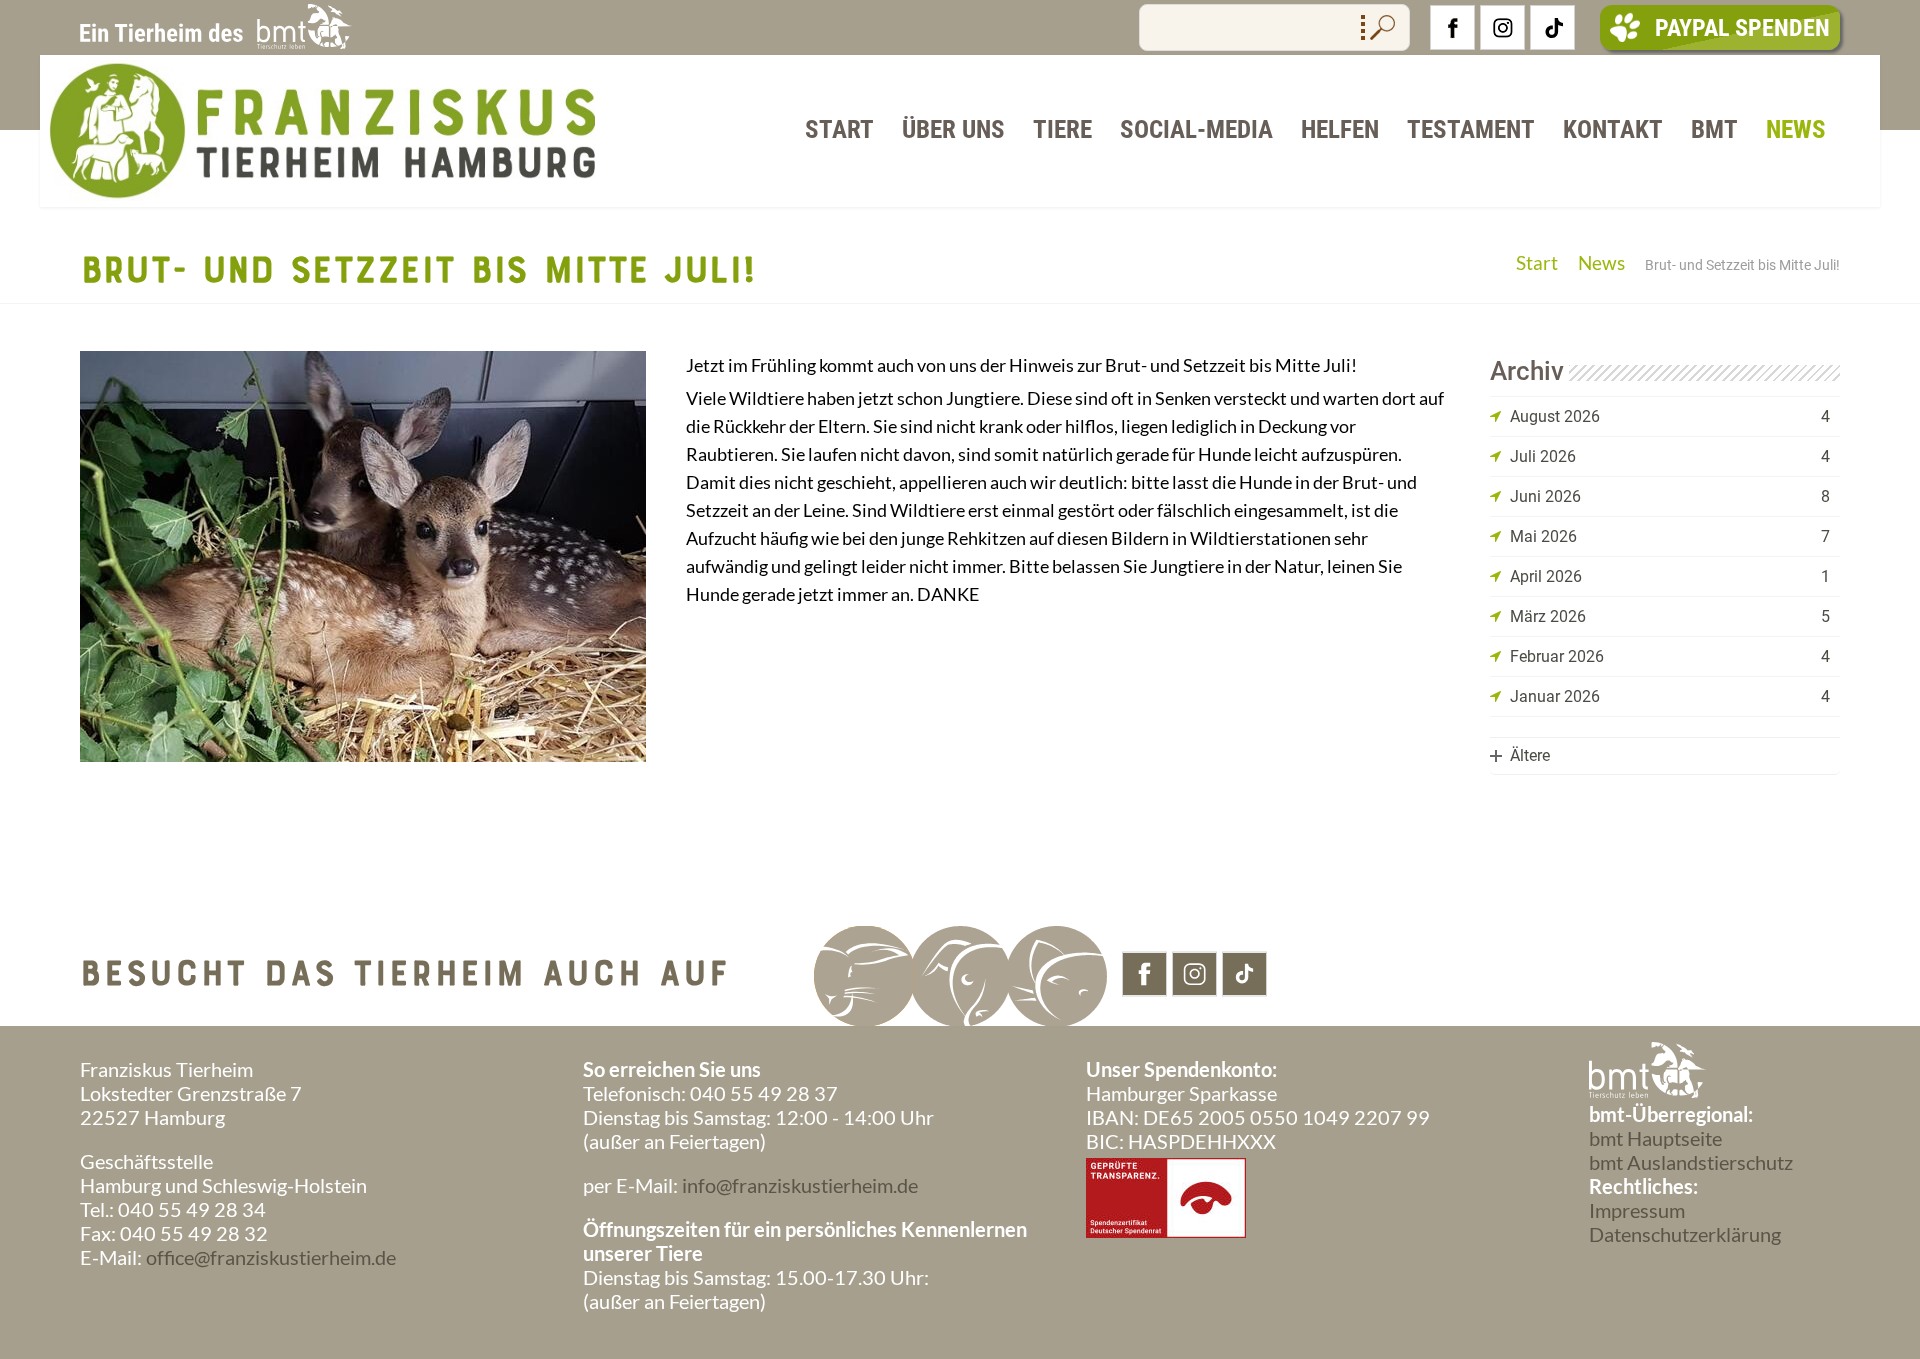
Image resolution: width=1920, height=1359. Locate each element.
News (1796, 129)
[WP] (317, 197)
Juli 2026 (1543, 456)
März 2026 (1548, 616)
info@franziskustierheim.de (800, 1185)
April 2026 (1546, 576)
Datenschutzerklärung (1685, 1234)
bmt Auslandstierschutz (1691, 1162)
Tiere (1062, 129)
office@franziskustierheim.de (271, 1257)
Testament (1471, 129)
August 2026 (1555, 416)
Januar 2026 (1555, 696)
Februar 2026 (1557, 656)
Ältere (1530, 755)
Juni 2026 (1545, 496)
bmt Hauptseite (1655, 1138)
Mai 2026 (1543, 536)
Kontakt (1613, 129)
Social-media (1196, 129)
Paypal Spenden (1742, 28)
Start (839, 129)
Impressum (1637, 1210)
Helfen (1340, 129)
